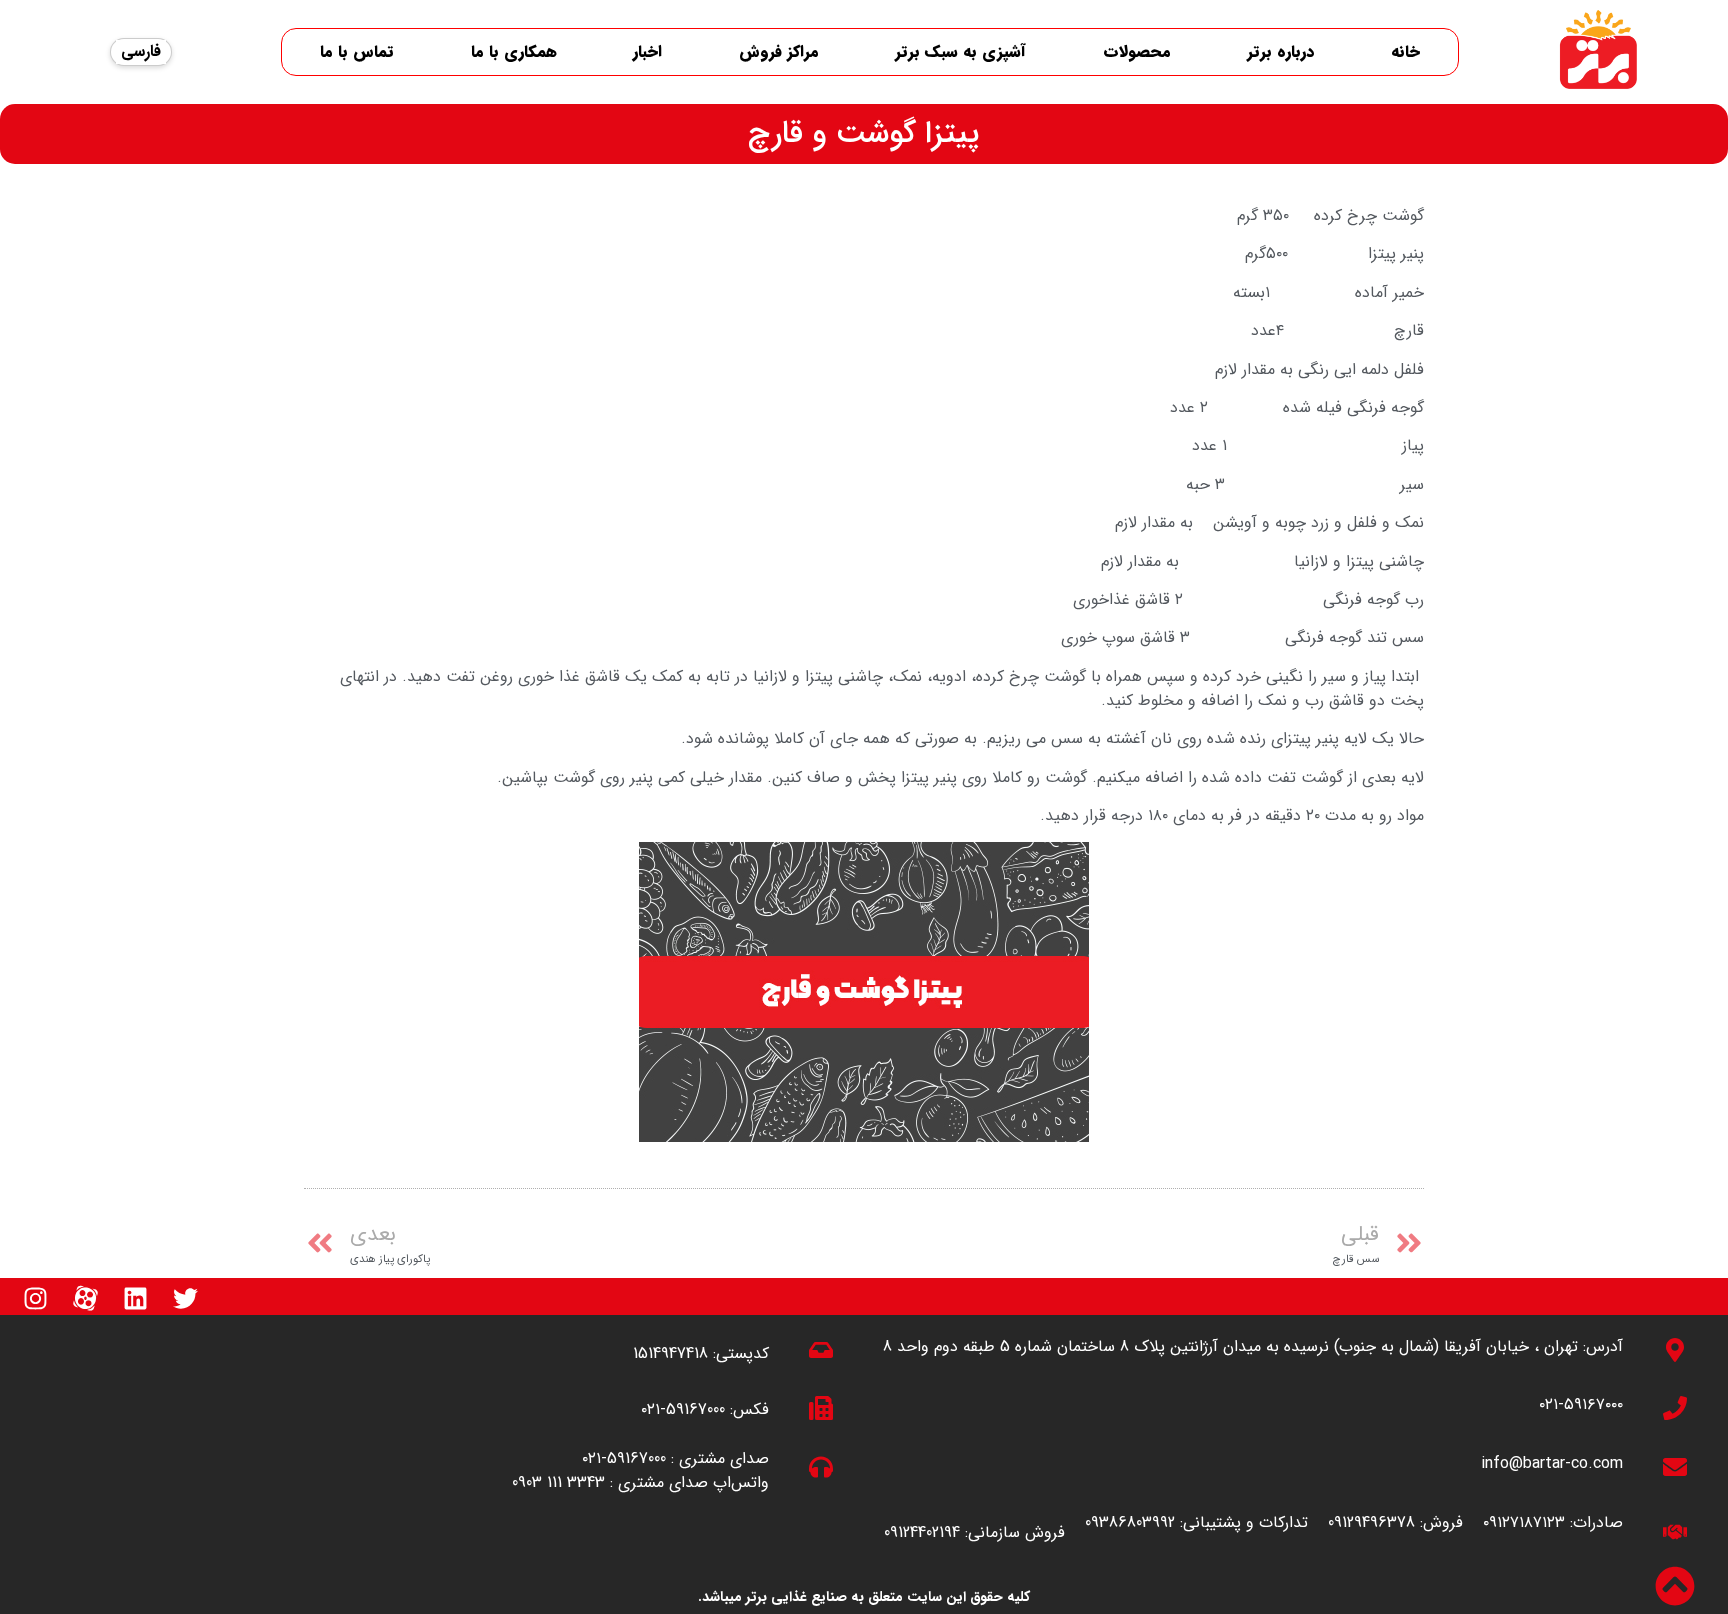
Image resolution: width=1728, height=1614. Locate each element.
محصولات (1137, 51)
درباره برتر (1280, 51)
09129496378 (1371, 1522)
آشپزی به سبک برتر (960, 51)
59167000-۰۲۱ (683, 1409)
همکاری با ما (514, 51)
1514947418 (670, 1353)
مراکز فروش (779, 51)
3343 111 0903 (558, 1482)
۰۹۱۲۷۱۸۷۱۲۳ (1524, 1522)
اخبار (647, 51)
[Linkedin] (135, 1298)
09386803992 (1130, 1522)
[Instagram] (35, 1298)
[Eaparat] (85, 1298)
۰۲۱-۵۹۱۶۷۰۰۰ (1581, 1404)
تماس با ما (357, 51)
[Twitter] (185, 1298)
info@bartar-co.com (1552, 1463)
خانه (1405, 51)
